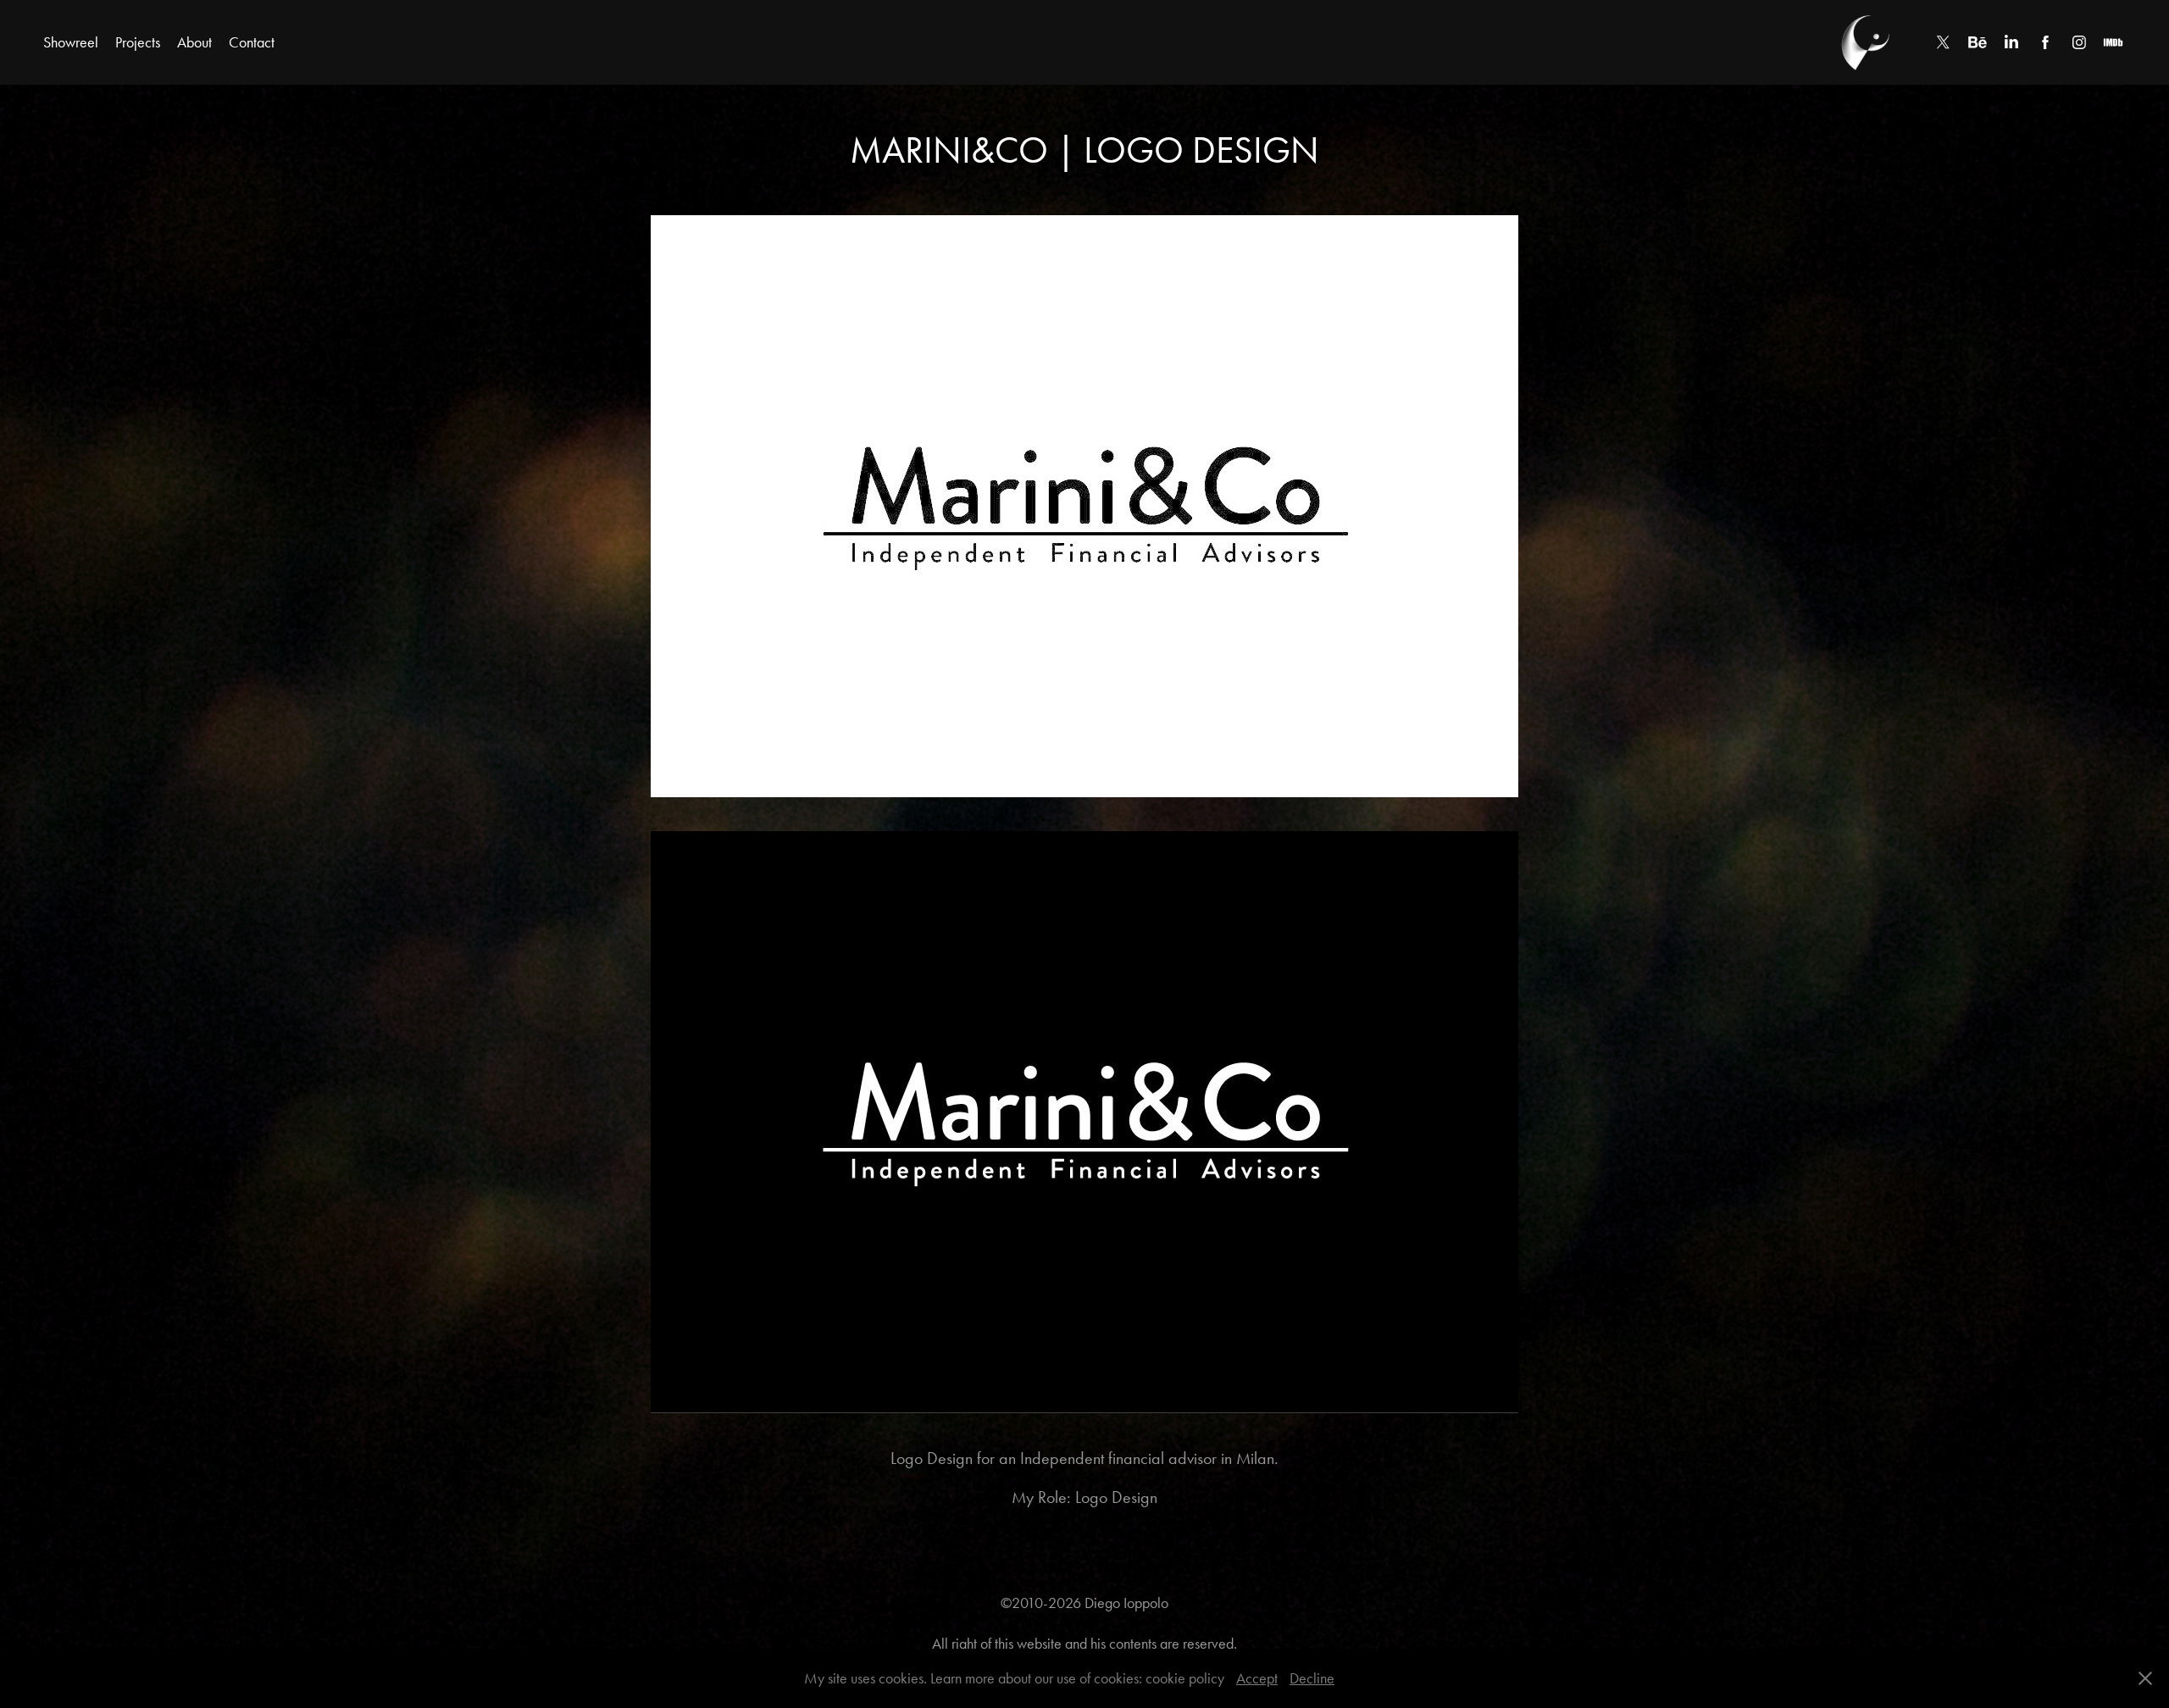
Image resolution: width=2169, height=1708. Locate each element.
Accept (1257, 1678)
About (194, 42)
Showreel (71, 42)
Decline (1312, 1678)
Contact (252, 42)
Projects (138, 42)
